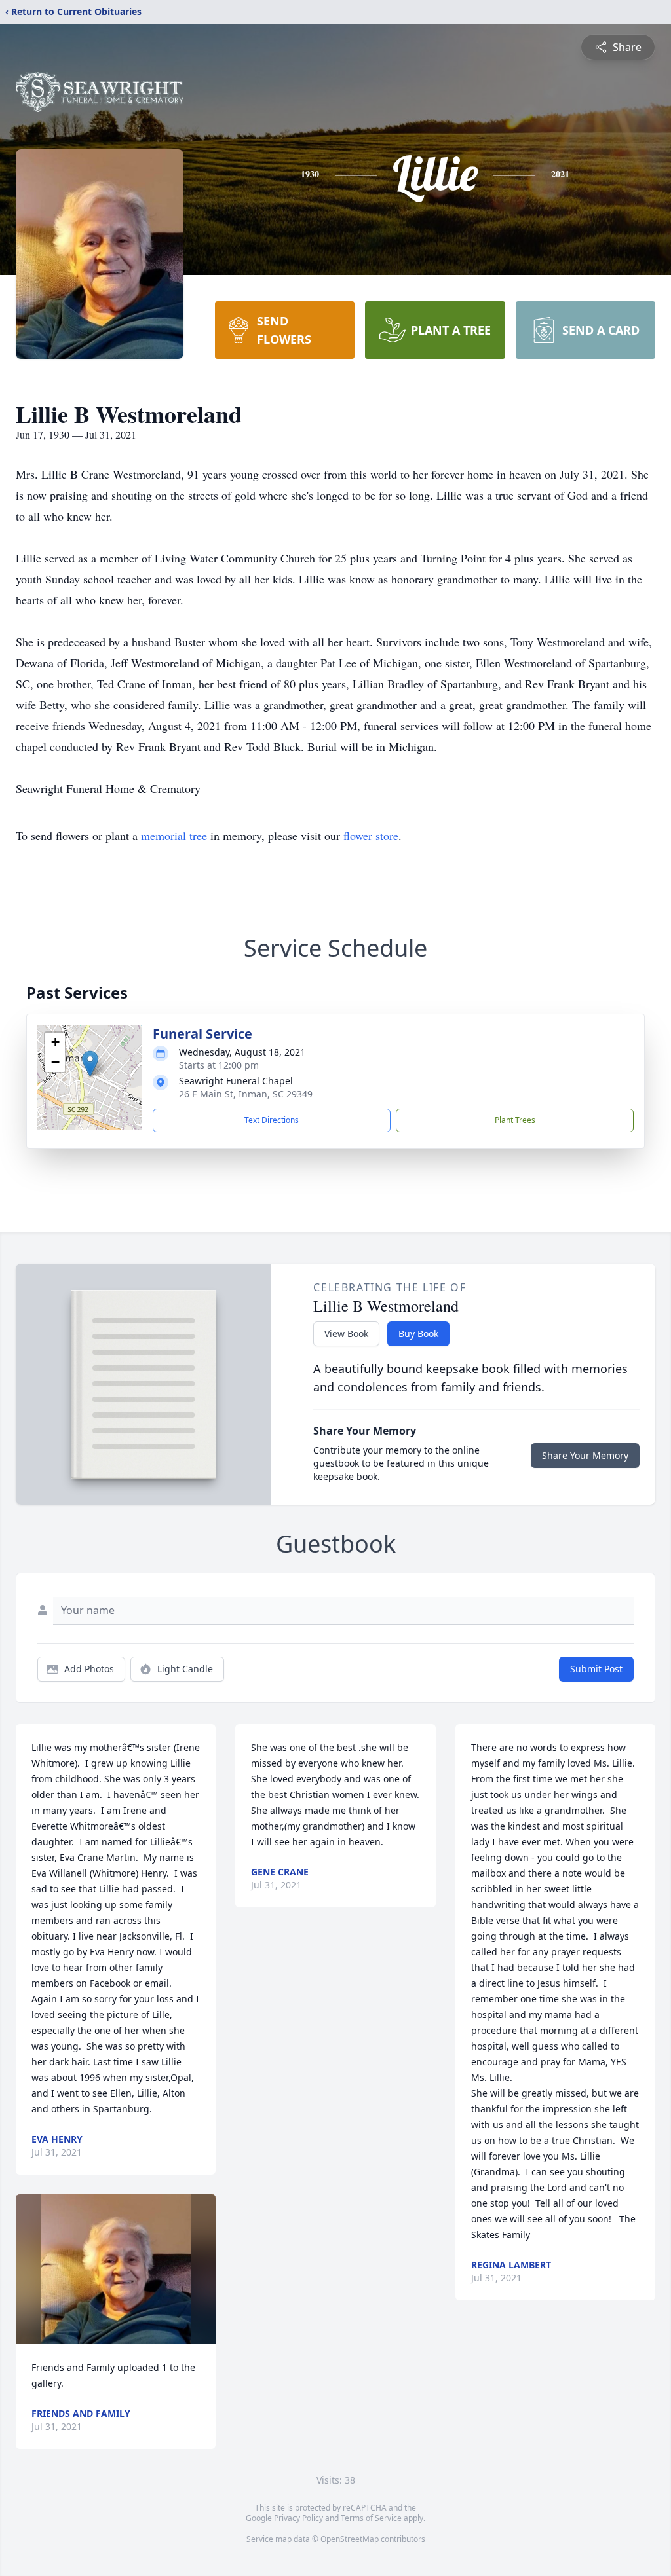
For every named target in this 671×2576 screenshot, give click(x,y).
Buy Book (418, 1334)
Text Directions (272, 1120)
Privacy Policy (298, 2518)
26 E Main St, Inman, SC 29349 (246, 1094)
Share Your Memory (585, 1455)
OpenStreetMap (350, 2539)
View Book (346, 1334)
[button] (90, 1064)
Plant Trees (515, 1120)
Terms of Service (371, 2518)
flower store (371, 836)
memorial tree (174, 836)
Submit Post (596, 1669)
